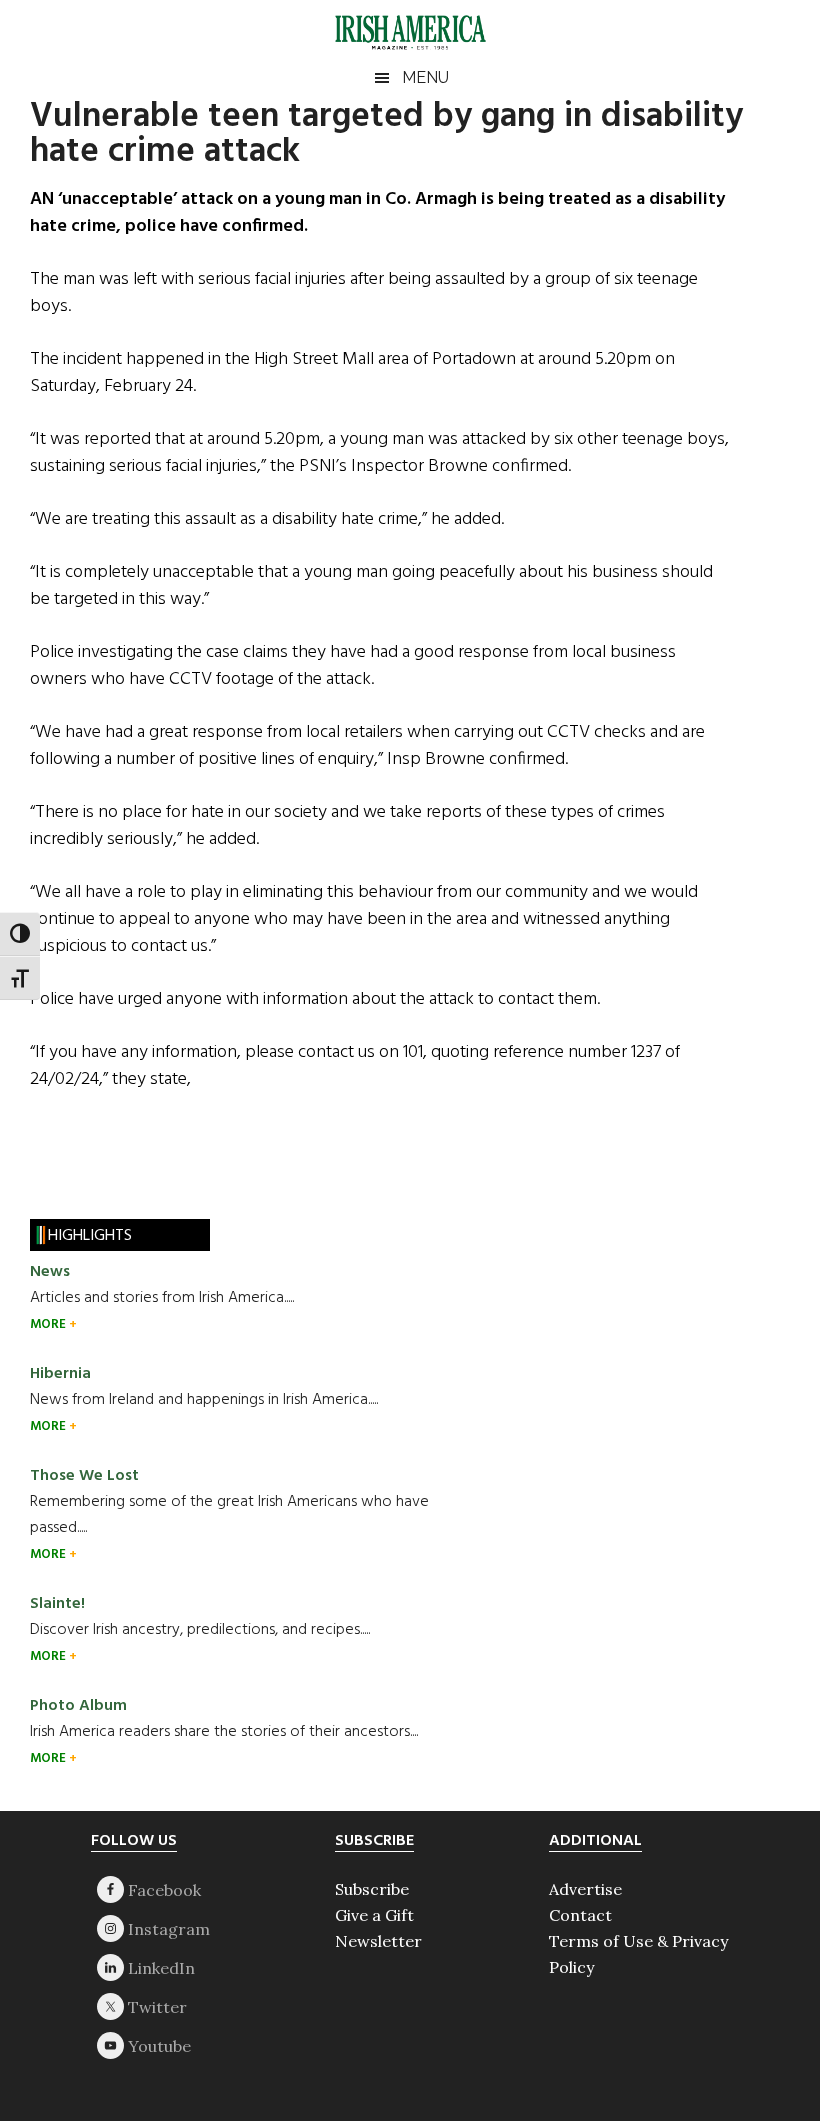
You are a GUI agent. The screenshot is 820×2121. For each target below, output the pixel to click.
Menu (425, 77)
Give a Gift (374, 1915)
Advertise (585, 1889)
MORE (49, 1324)
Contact (580, 1915)
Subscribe (372, 1889)
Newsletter (378, 1941)
